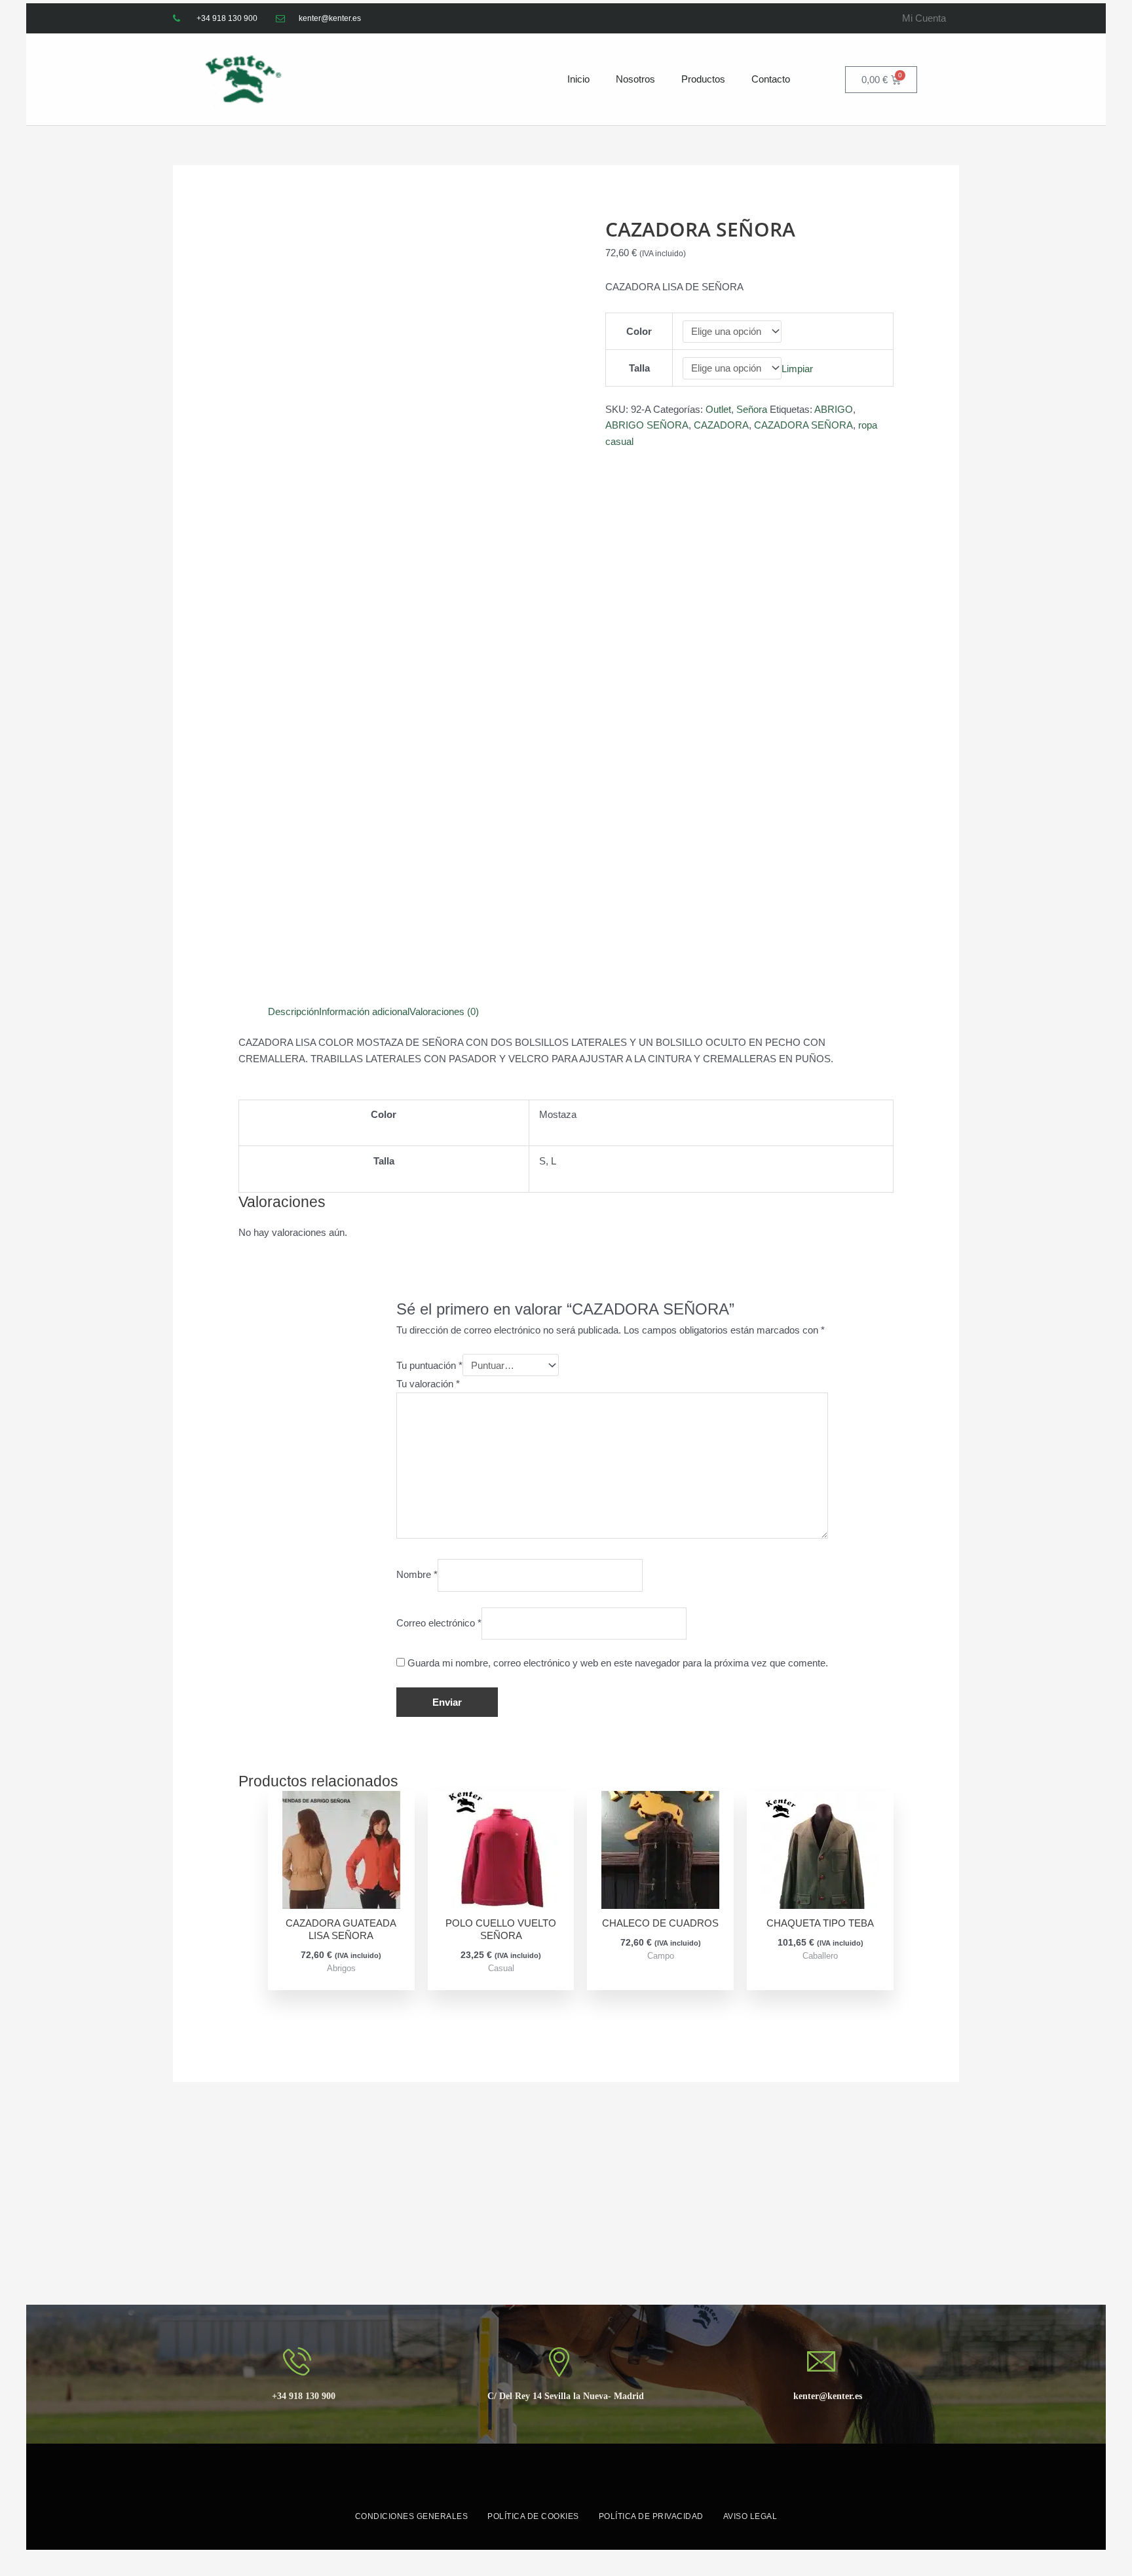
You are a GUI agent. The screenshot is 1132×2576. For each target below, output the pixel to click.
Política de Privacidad (651, 2516)
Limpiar (797, 368)
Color (639, 331)
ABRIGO (834, 409)
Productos (703, 79)
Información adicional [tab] (364, 1011)
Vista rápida (341, 1897)
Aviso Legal (750, 2516)
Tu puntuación (429, 1365)
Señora (752, 409)
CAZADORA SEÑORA (803, 425)
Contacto (771, 79)
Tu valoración (428, 1384)
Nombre (417, 1575)
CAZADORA (721, 425)
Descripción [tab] (293, 1011)
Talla (639, 368)
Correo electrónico (439, 1623)
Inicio (578, 79)
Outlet (718, 409)
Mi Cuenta (924, 18)
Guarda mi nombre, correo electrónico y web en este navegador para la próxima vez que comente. (618, 1663)
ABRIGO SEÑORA (647, 425)
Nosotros (635, 79)
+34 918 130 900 (304, 2396)
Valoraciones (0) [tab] (444, 1011)
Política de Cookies (533, 2516)
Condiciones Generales (412, 2516)
